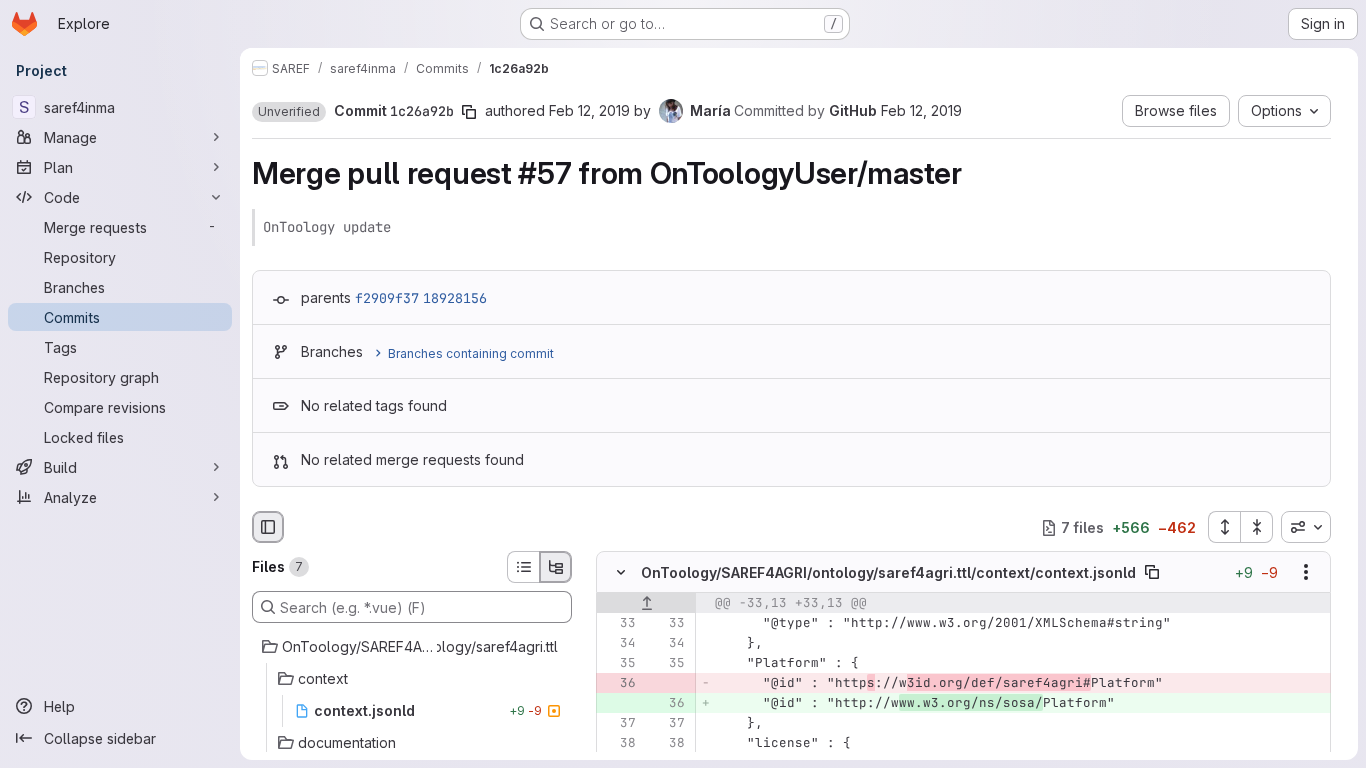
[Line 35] (619, 664)
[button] (289, 112)
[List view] (523, 567)
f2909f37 (387, 298)
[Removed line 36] (619, 684)
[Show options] (1306, 573)
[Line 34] (619, 644)
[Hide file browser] (268, 527)
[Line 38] (619, 744)
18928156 (455, 298)
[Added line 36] (668, 704)
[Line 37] (619, 724)
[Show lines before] (646, 604)
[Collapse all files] (1257, 527)
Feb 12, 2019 (589, 110)
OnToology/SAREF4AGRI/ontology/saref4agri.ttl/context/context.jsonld (888, 572)
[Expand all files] (1224, 527)
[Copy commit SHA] (469, 112)
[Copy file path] (1152, 573)
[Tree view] (556, 567)
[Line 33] (619, 624)
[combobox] (1306, 527)
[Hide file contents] (621, 573)
